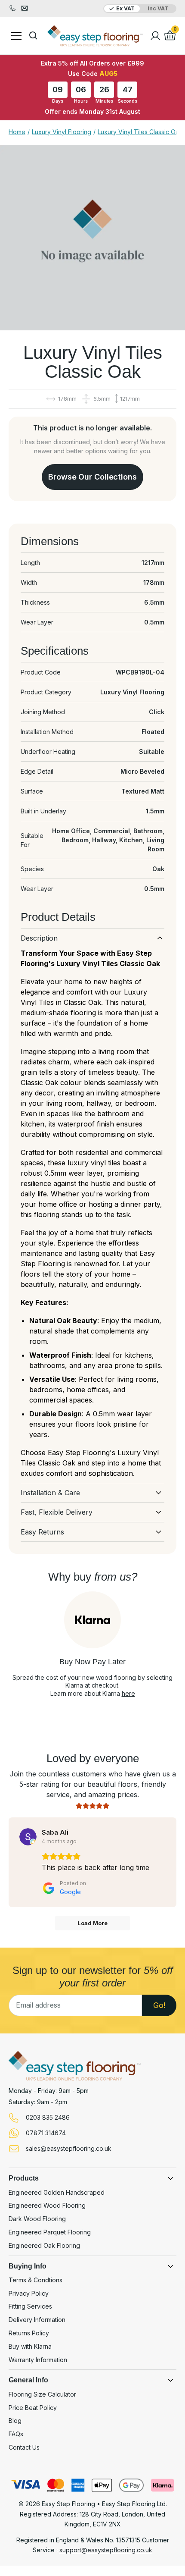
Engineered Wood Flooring (47, 2206)
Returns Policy (29, 2333)
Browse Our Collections (92, 477)
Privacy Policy (29, 2294)
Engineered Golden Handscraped (57, 2193)
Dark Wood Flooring (37, 2219)
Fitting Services (30, 2306)
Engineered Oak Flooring (44, 2246)
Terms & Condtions (35, 2280)
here (128, 1693)
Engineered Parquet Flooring (50, 2232)
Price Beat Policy (33, 2408)
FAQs (16, 2434)
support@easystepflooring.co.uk (106, 2550)
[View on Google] (28, 1837)
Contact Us (24, 2447)
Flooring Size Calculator (42, 2394)
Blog (15, 2421)
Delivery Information (37, 2320)
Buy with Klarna (30, 2347)
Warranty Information (38, 2360)
